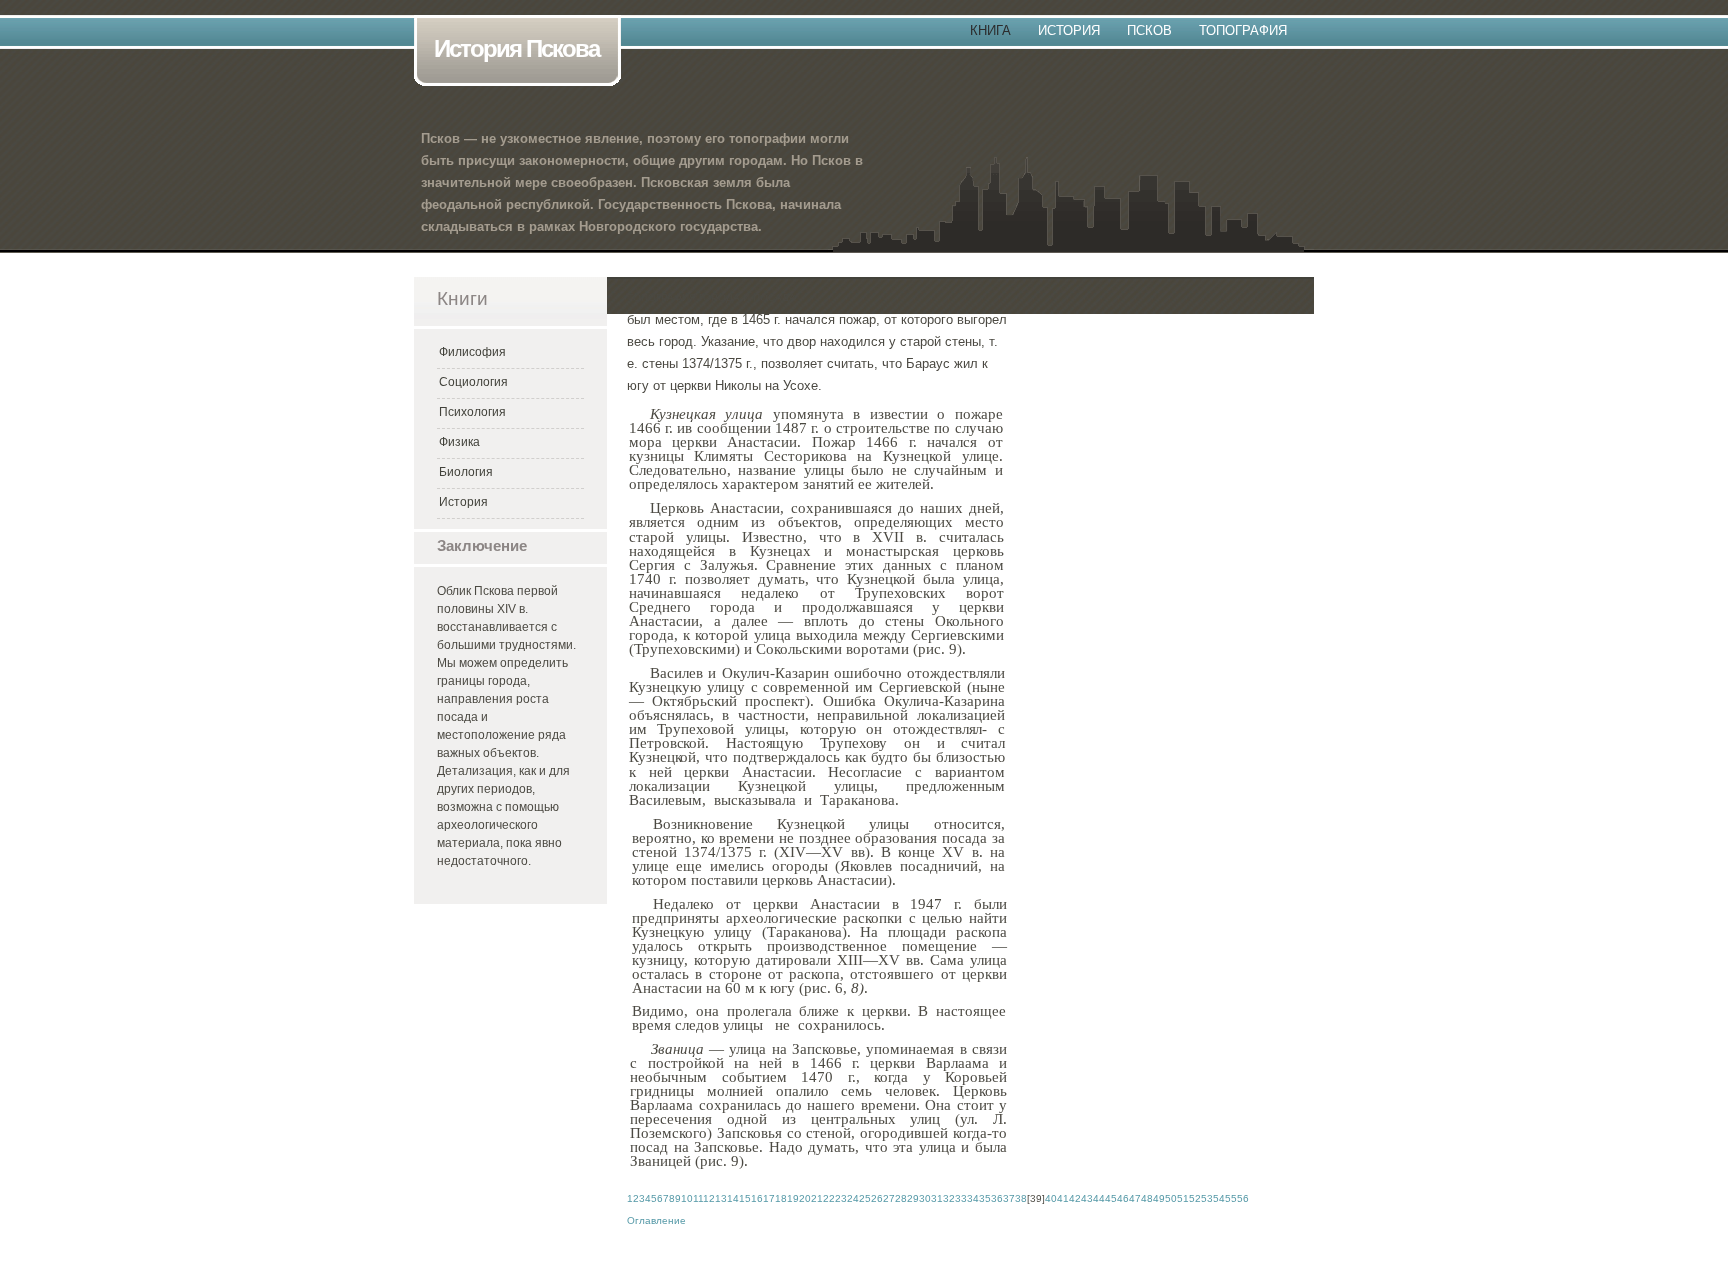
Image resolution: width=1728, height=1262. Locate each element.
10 (687, 1198)
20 (805, 1198)
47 (1135, 1198)
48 (1147, 1198)
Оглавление (656, 1220)
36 (997, 1198)
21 (817, 1198)
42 (1075, 1198)
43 (1087, 1198)
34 (973, 1198)
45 (1111, 1198)
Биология (466, 472)
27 (889, 1198)
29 (913, 1198)
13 (721, 1198)
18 (781, 1198)
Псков (1149, 30)
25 (865, 1198)
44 (1099, 1198)
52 (1195, 1198)
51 (1183, 1198)
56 (1243, 1198)
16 (757, 1198)
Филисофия (472, 352)
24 (853, 1198)
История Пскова (516, 48)
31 (937, 1198)
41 (1063, 1198)
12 (709, 1198)
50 (1171, 1198)
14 (733, 1198)
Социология (473, 382)
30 (925, 1198)
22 (829, 1198)
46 (1123, 1198)
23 (841, 1198)
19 (793, 1198)
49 (1159, 1198)
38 (1021, 1198)
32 (949, 1198)
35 (985, 1198)
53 (1207, 1198)
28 (901, 1198)
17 (769, 1198)
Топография (1243, 30)
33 (961, 1198)
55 (1231, 1198)
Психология (472, 412)
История (1069, 30)
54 (1219, 1198)
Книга (990, 30)
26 (877, 1198)
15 (745, 1198)
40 (1051, 1198)
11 (698, 1198)
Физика (459, 442)
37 (1009, 1198)
